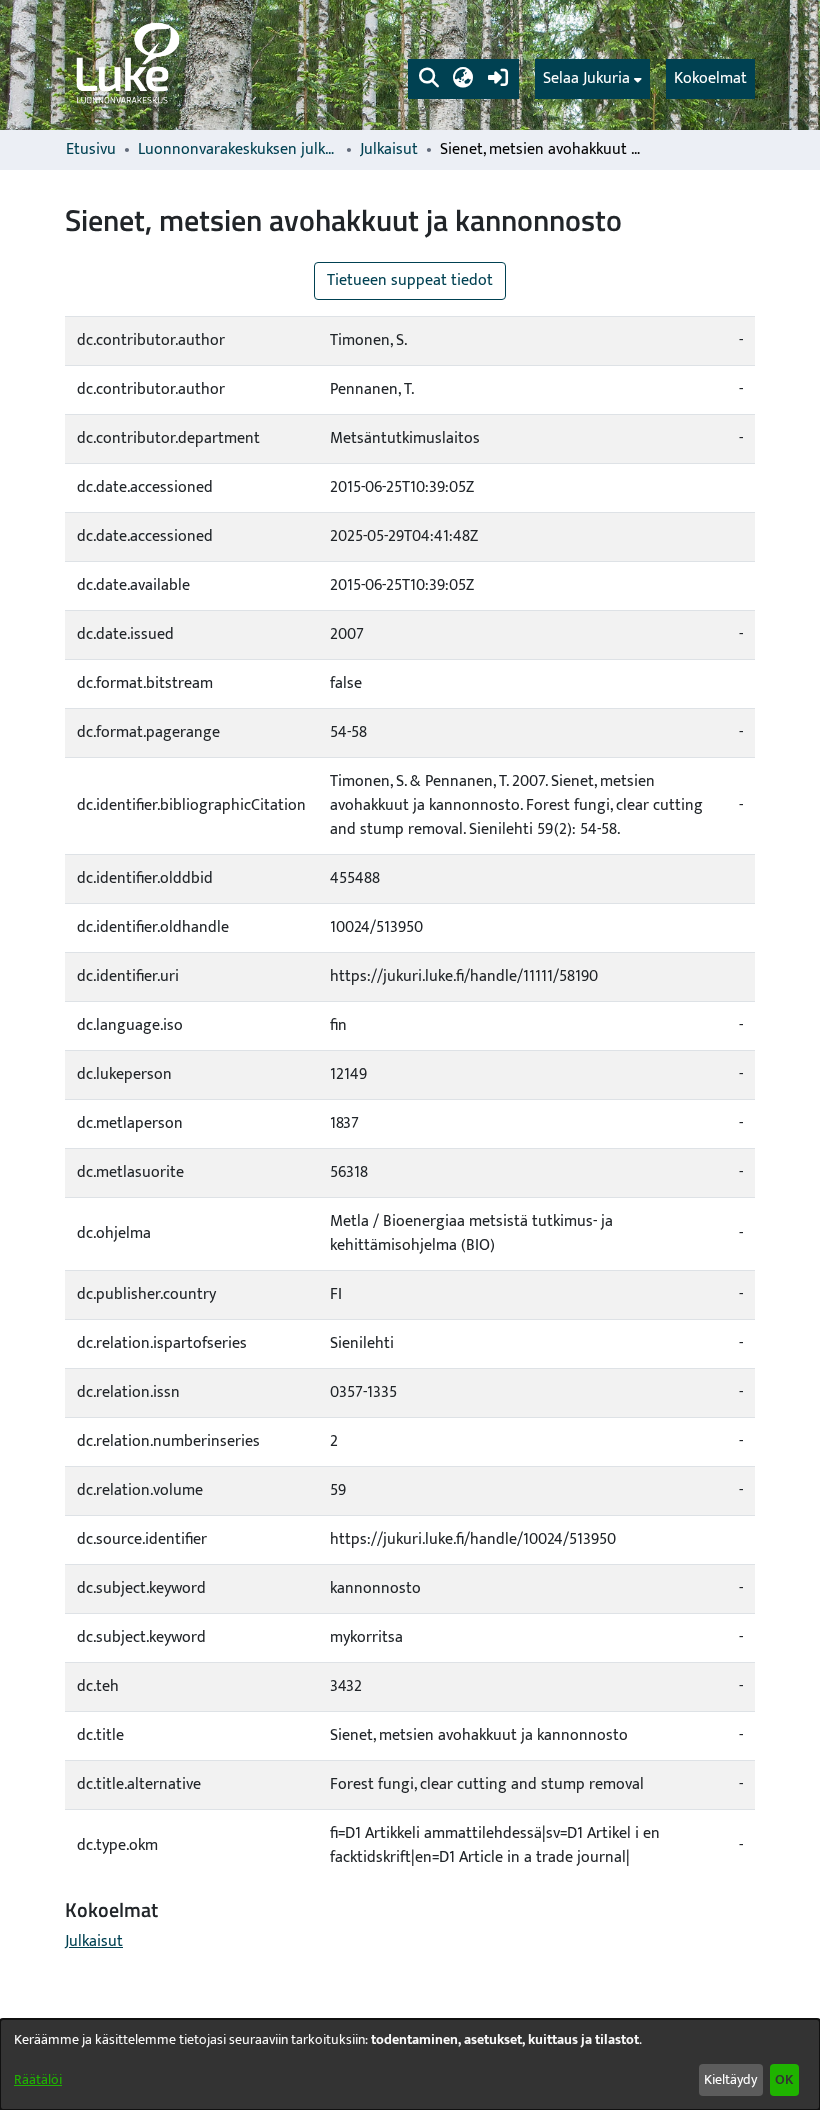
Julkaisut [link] (389, 150)
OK (784, 2079)
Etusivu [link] (91, 150)
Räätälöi (38, 2079)
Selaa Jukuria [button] (586, 79)
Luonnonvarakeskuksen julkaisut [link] (238, 150)
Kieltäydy (730, 2079)
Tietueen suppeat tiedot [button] (410, 280)
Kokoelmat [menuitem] (710, 78)
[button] (428, 79)
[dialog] (410, 2064)
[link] (126, 65)
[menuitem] (592, 79)
